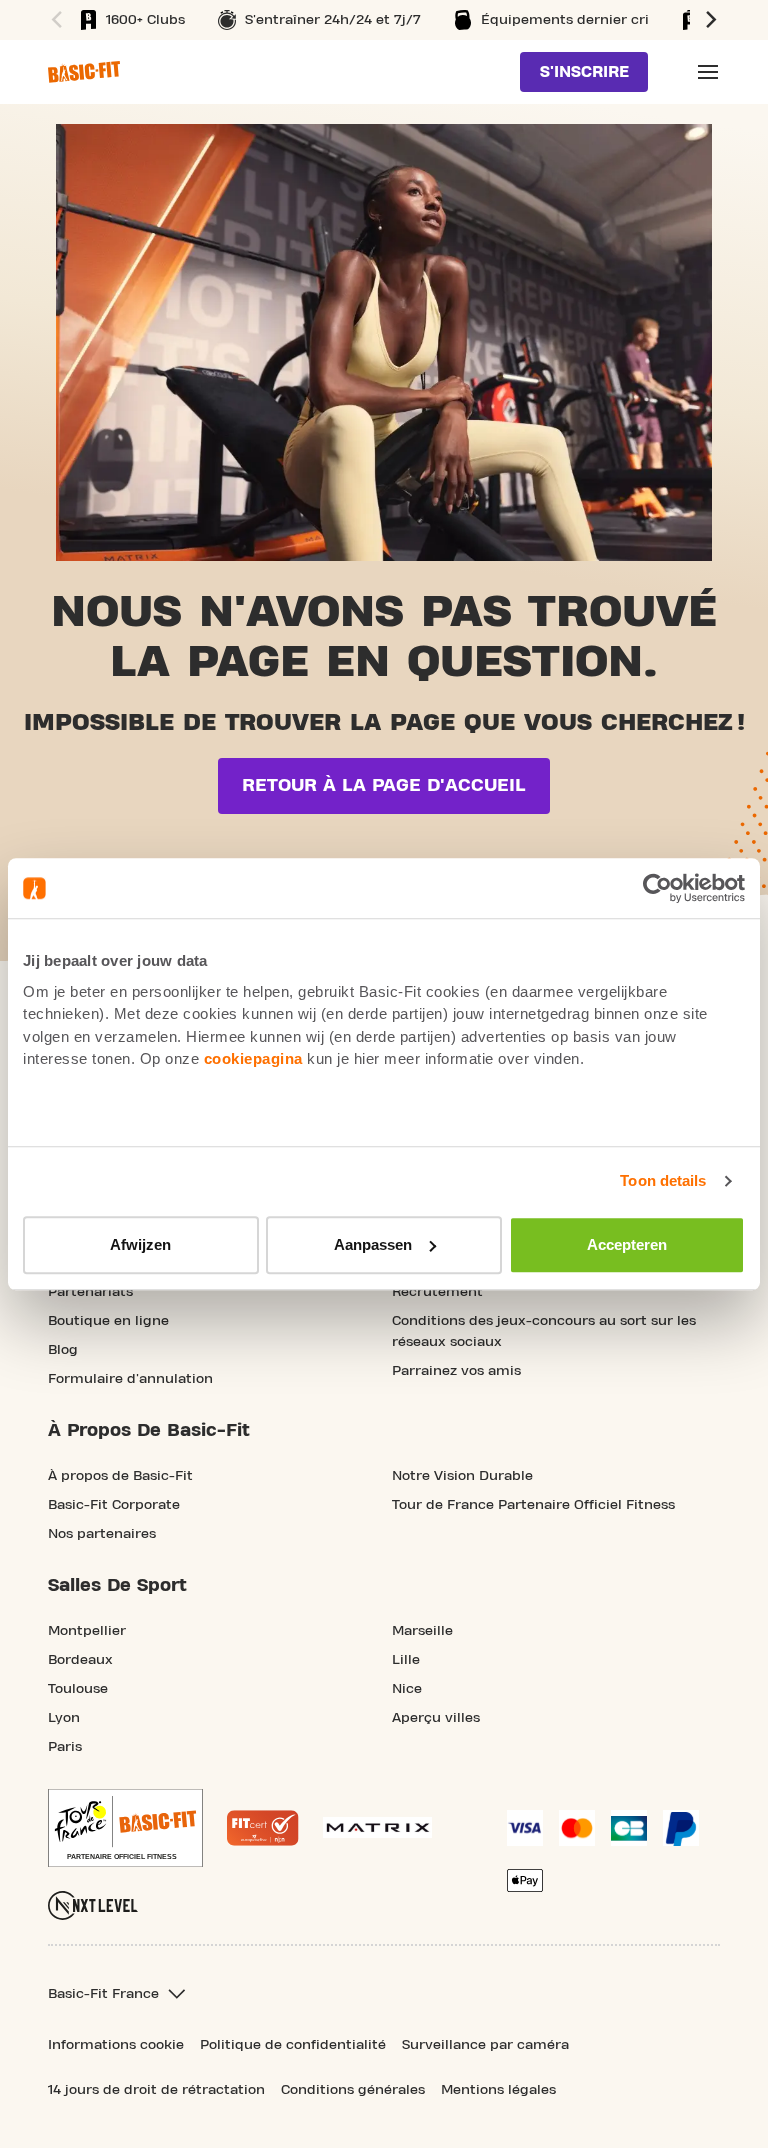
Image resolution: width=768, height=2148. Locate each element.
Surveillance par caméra (485, 2045)
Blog (63, 1350)
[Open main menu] (708, 72)
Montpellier (87, 1631)
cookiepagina (253, 1058)
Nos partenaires (102, 1534)
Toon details (663, 1180)
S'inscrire (584, 72)
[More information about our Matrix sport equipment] (377, 1827)
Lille (406, 1660)
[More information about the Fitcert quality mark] (263, 1828)
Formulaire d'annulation (130, 1379)
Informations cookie (116, 2045)
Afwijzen (140, 1244)
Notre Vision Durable (462, 1476)
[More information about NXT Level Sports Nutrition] (93, 1905)
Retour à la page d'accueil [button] (384, 785)
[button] (54, 20)
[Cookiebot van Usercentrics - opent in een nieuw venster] (657, 888)
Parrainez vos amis (456, 1371)
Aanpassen (373, 1244)
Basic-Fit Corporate (114, 1505)
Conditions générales (353, 2090)
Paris (65, 1747)
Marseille (422, 1631)
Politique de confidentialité (293, 2045)
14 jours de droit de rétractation (156, 2090)
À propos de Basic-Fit (120, 1476)
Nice (407, 1689)
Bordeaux (80, 1660)
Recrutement (437, 1292)
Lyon (64, 1718)
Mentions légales (498, 2090)
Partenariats (90, 1292)
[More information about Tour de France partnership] (125, 1828)
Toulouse (78, 1689)
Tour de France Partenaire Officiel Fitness (533, 1505)
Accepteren (627, 1244)
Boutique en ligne (108, 1321)
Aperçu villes (436, 1718)
